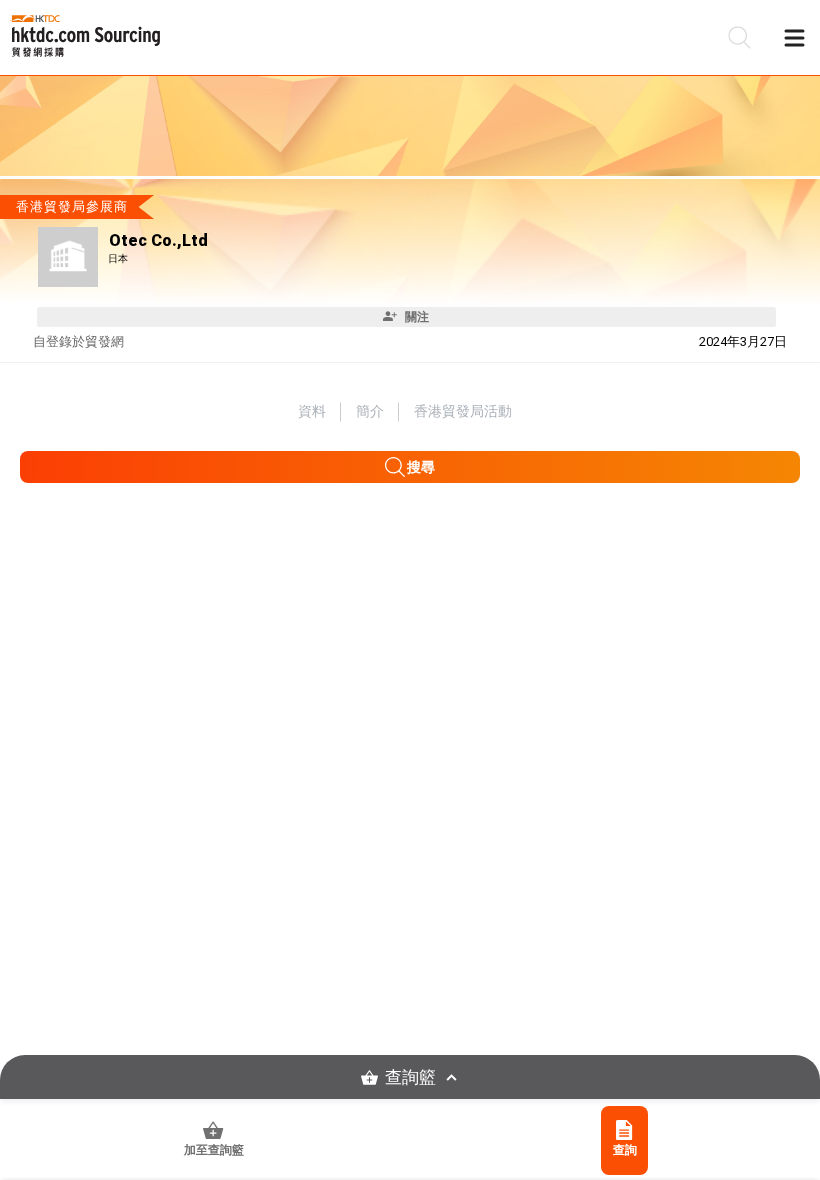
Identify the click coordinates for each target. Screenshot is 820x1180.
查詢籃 (410, 1077)
